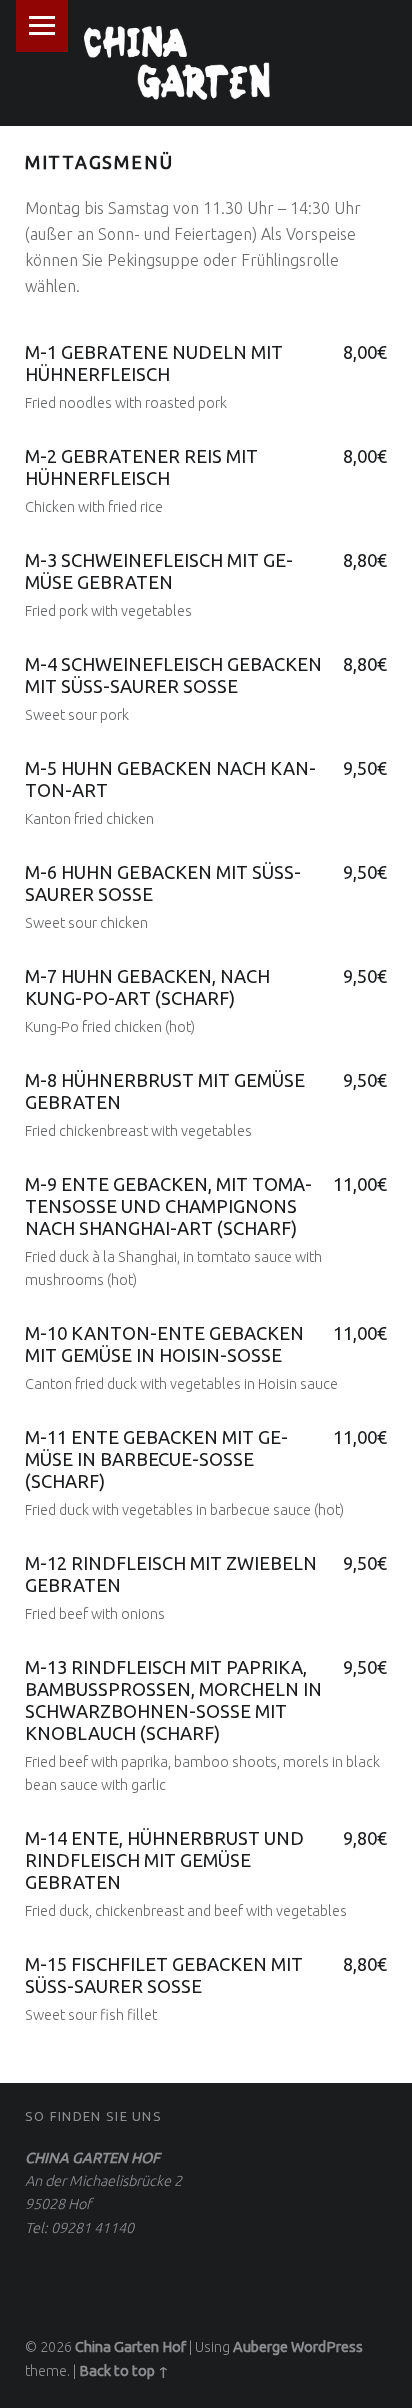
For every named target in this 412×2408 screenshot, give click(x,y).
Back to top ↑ (124, 2371)
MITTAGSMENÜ (99, 162)
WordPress (327, 2347)
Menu (42, 26)
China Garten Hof (130, 2347)
